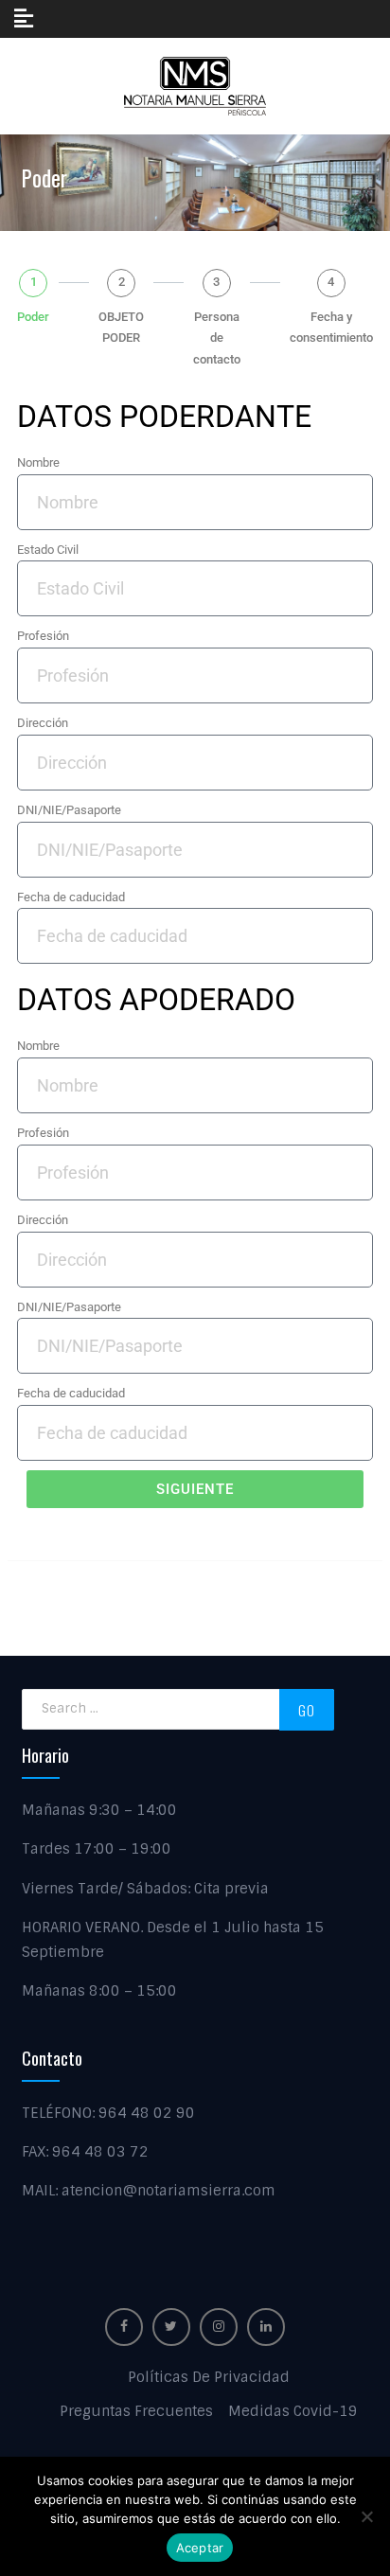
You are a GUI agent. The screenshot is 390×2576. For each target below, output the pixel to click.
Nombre (38, 462)
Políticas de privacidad (209, 2377)
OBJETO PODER (121, 328)
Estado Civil (48, 550)
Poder (33, 317)
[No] (366, 2516)
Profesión (43, 636)
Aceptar (200, 2548)
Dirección (43, 723)
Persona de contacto (217, 338)
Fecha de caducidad (71, 897)
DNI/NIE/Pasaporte (69, 810)
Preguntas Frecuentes (136, 2411)
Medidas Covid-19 (293, 2411)
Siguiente (195, 1489)
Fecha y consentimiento (331, 328)
